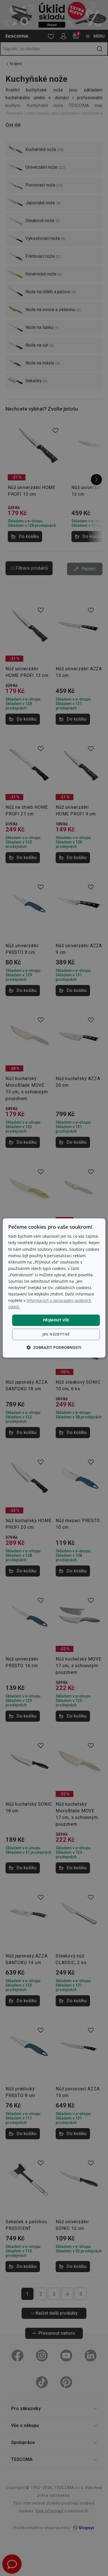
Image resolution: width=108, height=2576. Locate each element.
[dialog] (54, 1288)
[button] (54, 1348)
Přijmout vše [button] (56, 1320)
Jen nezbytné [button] (56, 1334)
